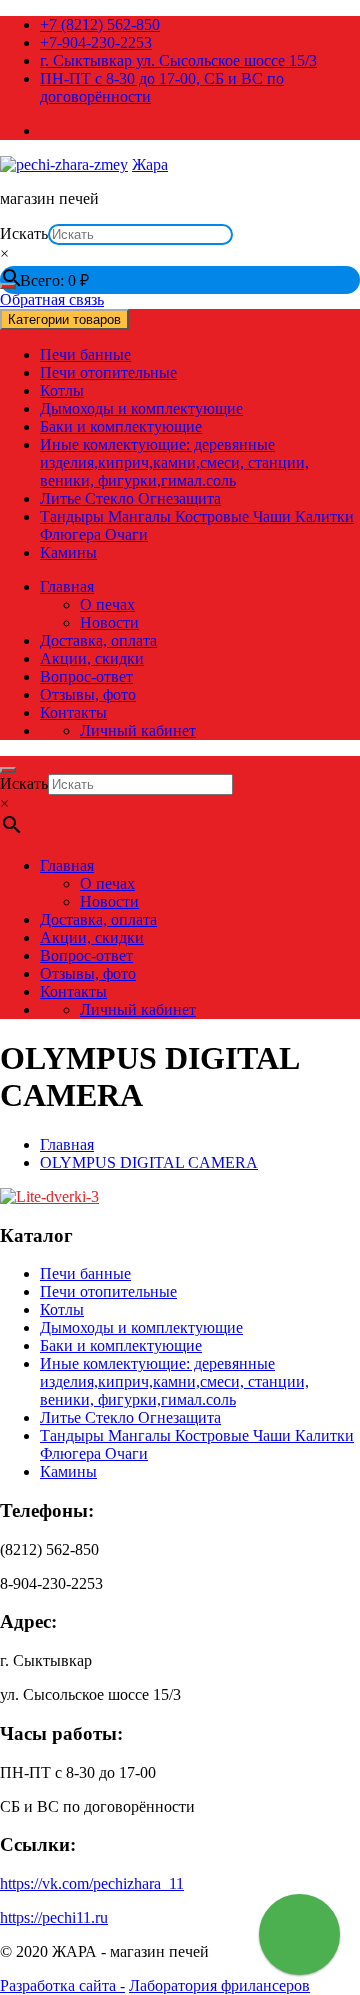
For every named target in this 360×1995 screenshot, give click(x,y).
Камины (68, 552)
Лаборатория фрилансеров (219, 1985)
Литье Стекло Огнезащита (130, 498)
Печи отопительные (108, 372)
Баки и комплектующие (121, 426)
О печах (107, 604)
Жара (150, 164)
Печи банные (85, 354)
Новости (109, 622)
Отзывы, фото (88, 694)
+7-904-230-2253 (96, 42)
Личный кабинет (138, 730)
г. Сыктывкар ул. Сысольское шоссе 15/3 (178, 60)
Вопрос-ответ (86, 676)
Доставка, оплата (98, 640)
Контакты (73, 712)
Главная (67, 586)
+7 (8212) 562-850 (100, 24)
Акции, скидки (92, 658)
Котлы (62, 390)
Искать (24, 233)
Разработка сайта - (62, 1985)
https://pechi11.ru (54, 1917)
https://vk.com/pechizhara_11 (92, 1883)
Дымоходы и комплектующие (141, 408)
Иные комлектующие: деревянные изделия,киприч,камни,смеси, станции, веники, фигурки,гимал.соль (174, 462)
